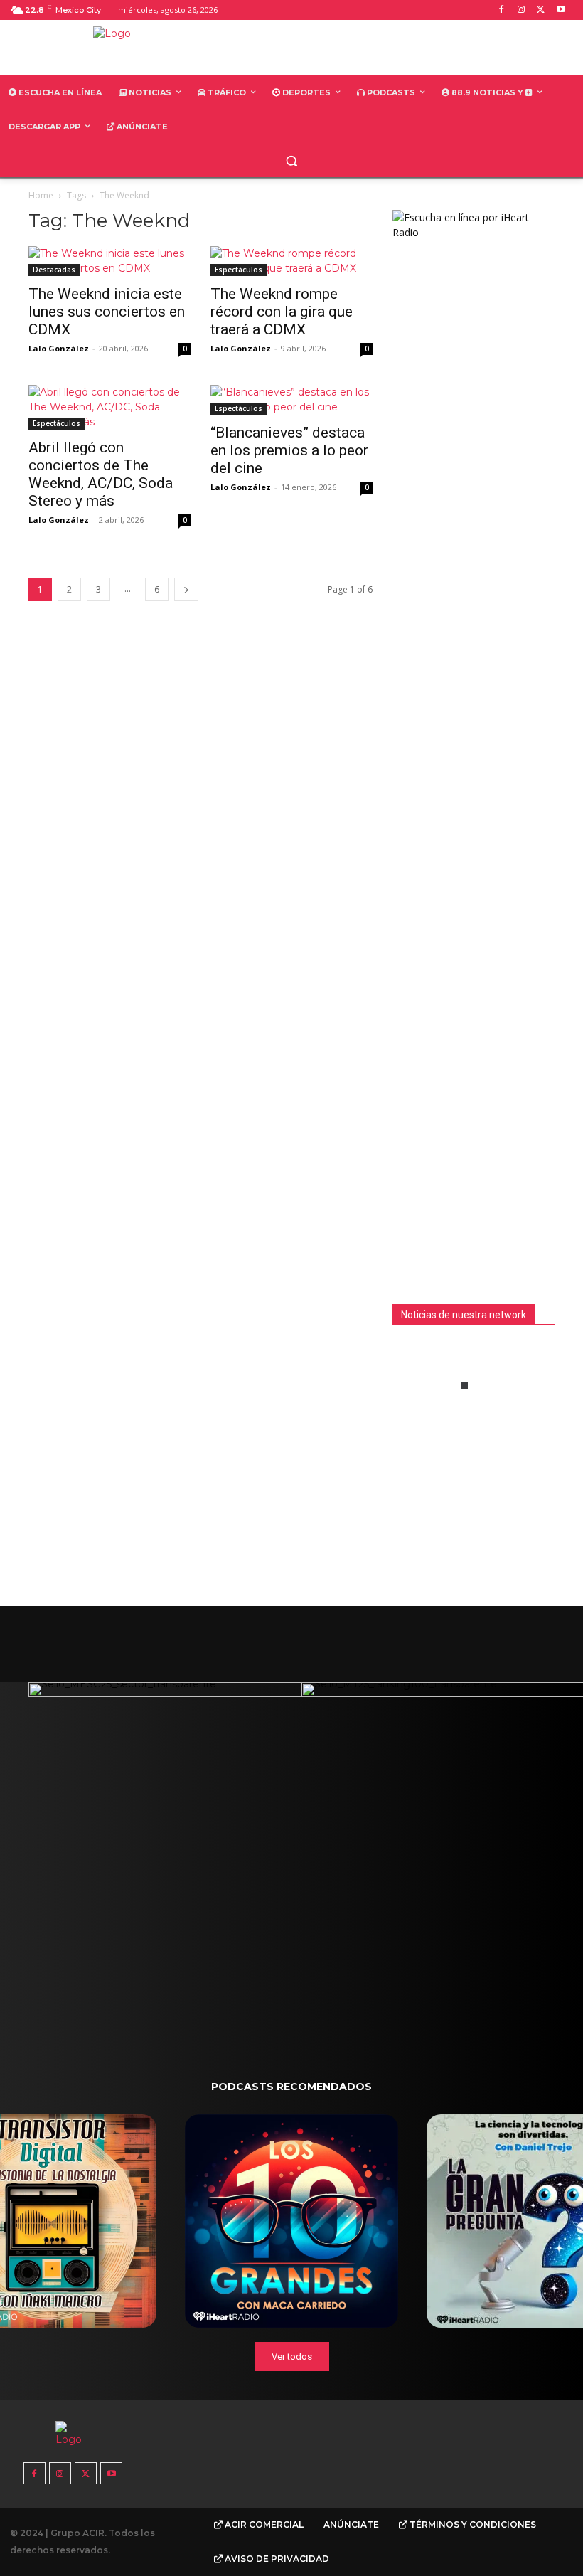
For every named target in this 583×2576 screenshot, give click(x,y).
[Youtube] (561, 10)
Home (41, 195)
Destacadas (54, 270)
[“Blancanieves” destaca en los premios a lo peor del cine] (291, 400)
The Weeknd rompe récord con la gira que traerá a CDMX (282, 312)
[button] (292, 161)
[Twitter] (541, 10)
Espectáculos (239, 270)
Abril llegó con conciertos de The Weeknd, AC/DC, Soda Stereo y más (101, 474)
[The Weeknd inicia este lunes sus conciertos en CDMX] (109, 261)
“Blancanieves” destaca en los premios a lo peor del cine (289, 450)
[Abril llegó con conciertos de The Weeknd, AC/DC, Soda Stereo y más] (109, 407)
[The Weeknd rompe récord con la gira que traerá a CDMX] (291, 261)
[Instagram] (522, 10)
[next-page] (186, 589)
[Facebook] (502, 10)
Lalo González (59, 348)
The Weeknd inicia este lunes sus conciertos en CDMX (107, 312)
